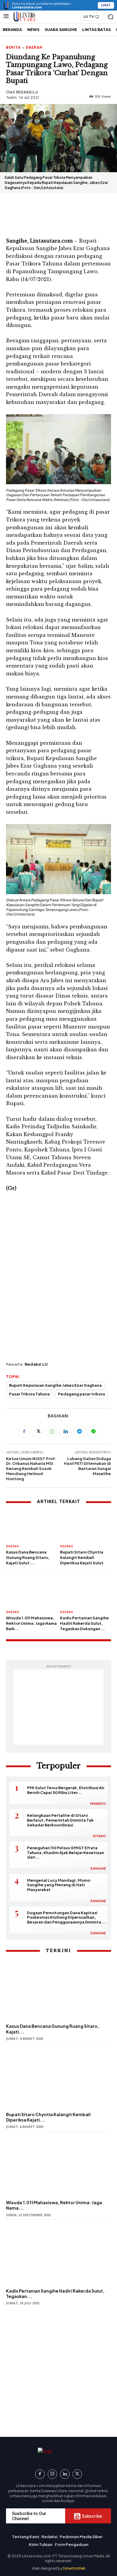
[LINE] (93, 1432)
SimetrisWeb (74, 2568)
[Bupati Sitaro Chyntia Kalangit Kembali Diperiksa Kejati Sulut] (85, 1525)
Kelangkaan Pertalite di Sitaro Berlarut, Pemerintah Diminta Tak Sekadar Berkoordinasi (60, 1820)
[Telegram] (79, 1432)
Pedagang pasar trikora (81, 1394)
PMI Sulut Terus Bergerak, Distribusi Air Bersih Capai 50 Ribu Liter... (66, 1790)
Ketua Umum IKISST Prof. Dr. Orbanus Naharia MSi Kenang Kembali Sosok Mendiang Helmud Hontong (31, 1469)
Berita (13, 47)
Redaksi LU (27, 92)
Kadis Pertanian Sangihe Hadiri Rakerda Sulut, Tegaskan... (55, 2293)
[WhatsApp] (52, 1432)
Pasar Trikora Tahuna (29, 1394)
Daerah (34, 47)
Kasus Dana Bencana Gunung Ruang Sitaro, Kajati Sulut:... (28, 1557)
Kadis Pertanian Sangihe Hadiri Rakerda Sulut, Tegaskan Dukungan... (84, 1623)
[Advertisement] (58, 213)
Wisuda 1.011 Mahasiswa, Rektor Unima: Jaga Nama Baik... (31, 1623)
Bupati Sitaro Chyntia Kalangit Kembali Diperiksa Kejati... (48, 2117)
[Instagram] (52, 2474)
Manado (98, 1803)
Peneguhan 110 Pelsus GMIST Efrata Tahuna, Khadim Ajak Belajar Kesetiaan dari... (66, 1852)
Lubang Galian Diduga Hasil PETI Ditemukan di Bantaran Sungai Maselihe (87, 1466)
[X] (38, 1432)
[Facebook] (24, 1432)
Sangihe (98, 1868)
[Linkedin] (65, 1432)
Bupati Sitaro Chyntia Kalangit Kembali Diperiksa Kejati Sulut (82, 1557)
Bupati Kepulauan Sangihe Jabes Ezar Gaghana (55, 1385)
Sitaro (99, 1836)
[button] (110, 17)
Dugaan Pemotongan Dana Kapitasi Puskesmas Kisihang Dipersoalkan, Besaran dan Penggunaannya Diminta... (66, 1917)
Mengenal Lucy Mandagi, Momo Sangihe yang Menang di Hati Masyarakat (59, 1885)
